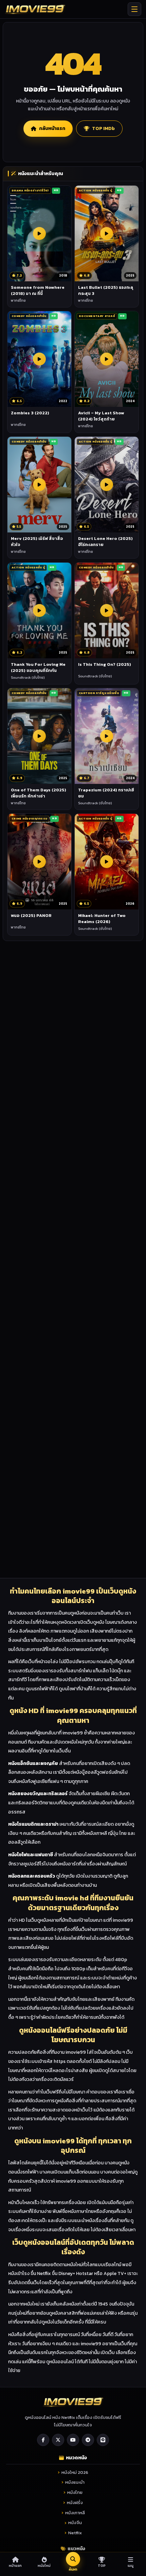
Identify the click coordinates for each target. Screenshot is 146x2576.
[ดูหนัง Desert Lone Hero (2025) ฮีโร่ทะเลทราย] (107, 485)
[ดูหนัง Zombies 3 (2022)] (39, 359)
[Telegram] (88, 2440)
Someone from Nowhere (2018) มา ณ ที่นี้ (38, 290)
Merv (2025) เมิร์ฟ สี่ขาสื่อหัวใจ (37, 541)
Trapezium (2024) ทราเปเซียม (106, 793)
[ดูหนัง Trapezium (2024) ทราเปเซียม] (107, 736)
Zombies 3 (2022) (30, 413)
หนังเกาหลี (75, 2513)
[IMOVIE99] (35, 9)
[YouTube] (73, 2440)
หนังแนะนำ (75, 2482)
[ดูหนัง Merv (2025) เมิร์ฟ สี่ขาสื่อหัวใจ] (39, 485)
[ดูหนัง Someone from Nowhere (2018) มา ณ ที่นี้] (39, 233)
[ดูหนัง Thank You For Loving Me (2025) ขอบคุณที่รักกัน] (39, 610)
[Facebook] (43, 2440)
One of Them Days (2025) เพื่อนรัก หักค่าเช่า (39, 793)
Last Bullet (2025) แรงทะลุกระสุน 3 (106, 290)
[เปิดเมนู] (134, 9)
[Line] (103, 2440)
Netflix (75, 2533)
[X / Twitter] (58, 2440)
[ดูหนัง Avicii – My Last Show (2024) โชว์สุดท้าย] (107, 359)
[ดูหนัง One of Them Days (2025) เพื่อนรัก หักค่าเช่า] (39, 736)
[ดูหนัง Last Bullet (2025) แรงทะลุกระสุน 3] (107, 233)
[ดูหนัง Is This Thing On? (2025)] (107, 610)
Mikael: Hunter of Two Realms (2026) (102, 918)
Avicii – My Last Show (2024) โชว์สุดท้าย (101, 416)
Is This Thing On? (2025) (105, 664)
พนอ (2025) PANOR (31, 915)
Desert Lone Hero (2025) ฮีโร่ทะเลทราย (105, 541)
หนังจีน (75, 2523)
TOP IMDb (103, 128)
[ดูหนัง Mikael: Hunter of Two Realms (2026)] (107, 862)
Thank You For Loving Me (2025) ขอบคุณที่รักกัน (38, 667)
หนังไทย (75, 2492)
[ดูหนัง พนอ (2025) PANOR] (39, 862)
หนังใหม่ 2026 (75, 2472)
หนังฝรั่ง (75, 2503)
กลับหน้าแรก (52, 128)
